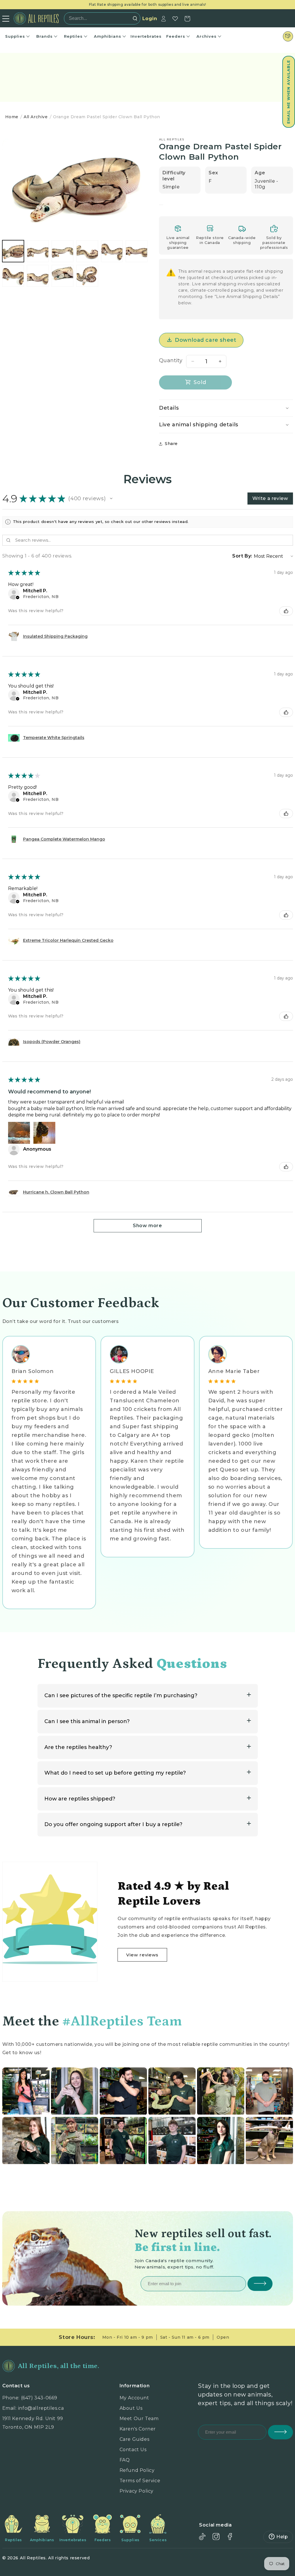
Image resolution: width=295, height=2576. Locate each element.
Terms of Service (140, 2481)
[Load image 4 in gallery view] (87, 251)
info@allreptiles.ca (41, 2408)
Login (150, 19)
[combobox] (100, 18)
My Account (134, 2398)
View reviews (142, 1955)
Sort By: (242, 556)
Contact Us (133, 2450)
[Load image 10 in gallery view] (87, 276)
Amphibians (108, 36)
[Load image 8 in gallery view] (38, 276)
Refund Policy (137, 2470)
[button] (289, 92)
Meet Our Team (139, 2419)
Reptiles (73, 36)
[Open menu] (6, 19)
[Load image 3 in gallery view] (63, 251)
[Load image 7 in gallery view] (13, 276)
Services (158, 2540)
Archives (207, 36)
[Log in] (164, 19)
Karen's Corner (138, 2429)
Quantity (171, 360)
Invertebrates (146, 36)
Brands (45, 36)
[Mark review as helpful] (286, 611)
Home (12, 117)
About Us (131, 2408)
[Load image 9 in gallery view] (63, 276)
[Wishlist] (175, 19)
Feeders (176, 36)
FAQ (125, 2460)
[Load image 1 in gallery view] (13, 251)
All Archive (36, 117)
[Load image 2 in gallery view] (38, 251)
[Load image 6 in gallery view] (137, 251)
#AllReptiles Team (122, 2021)
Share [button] (171, 444)
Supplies (15, 36)
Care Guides (135, 2439)
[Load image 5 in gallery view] (112, 251)
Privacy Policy (137, 2491)
